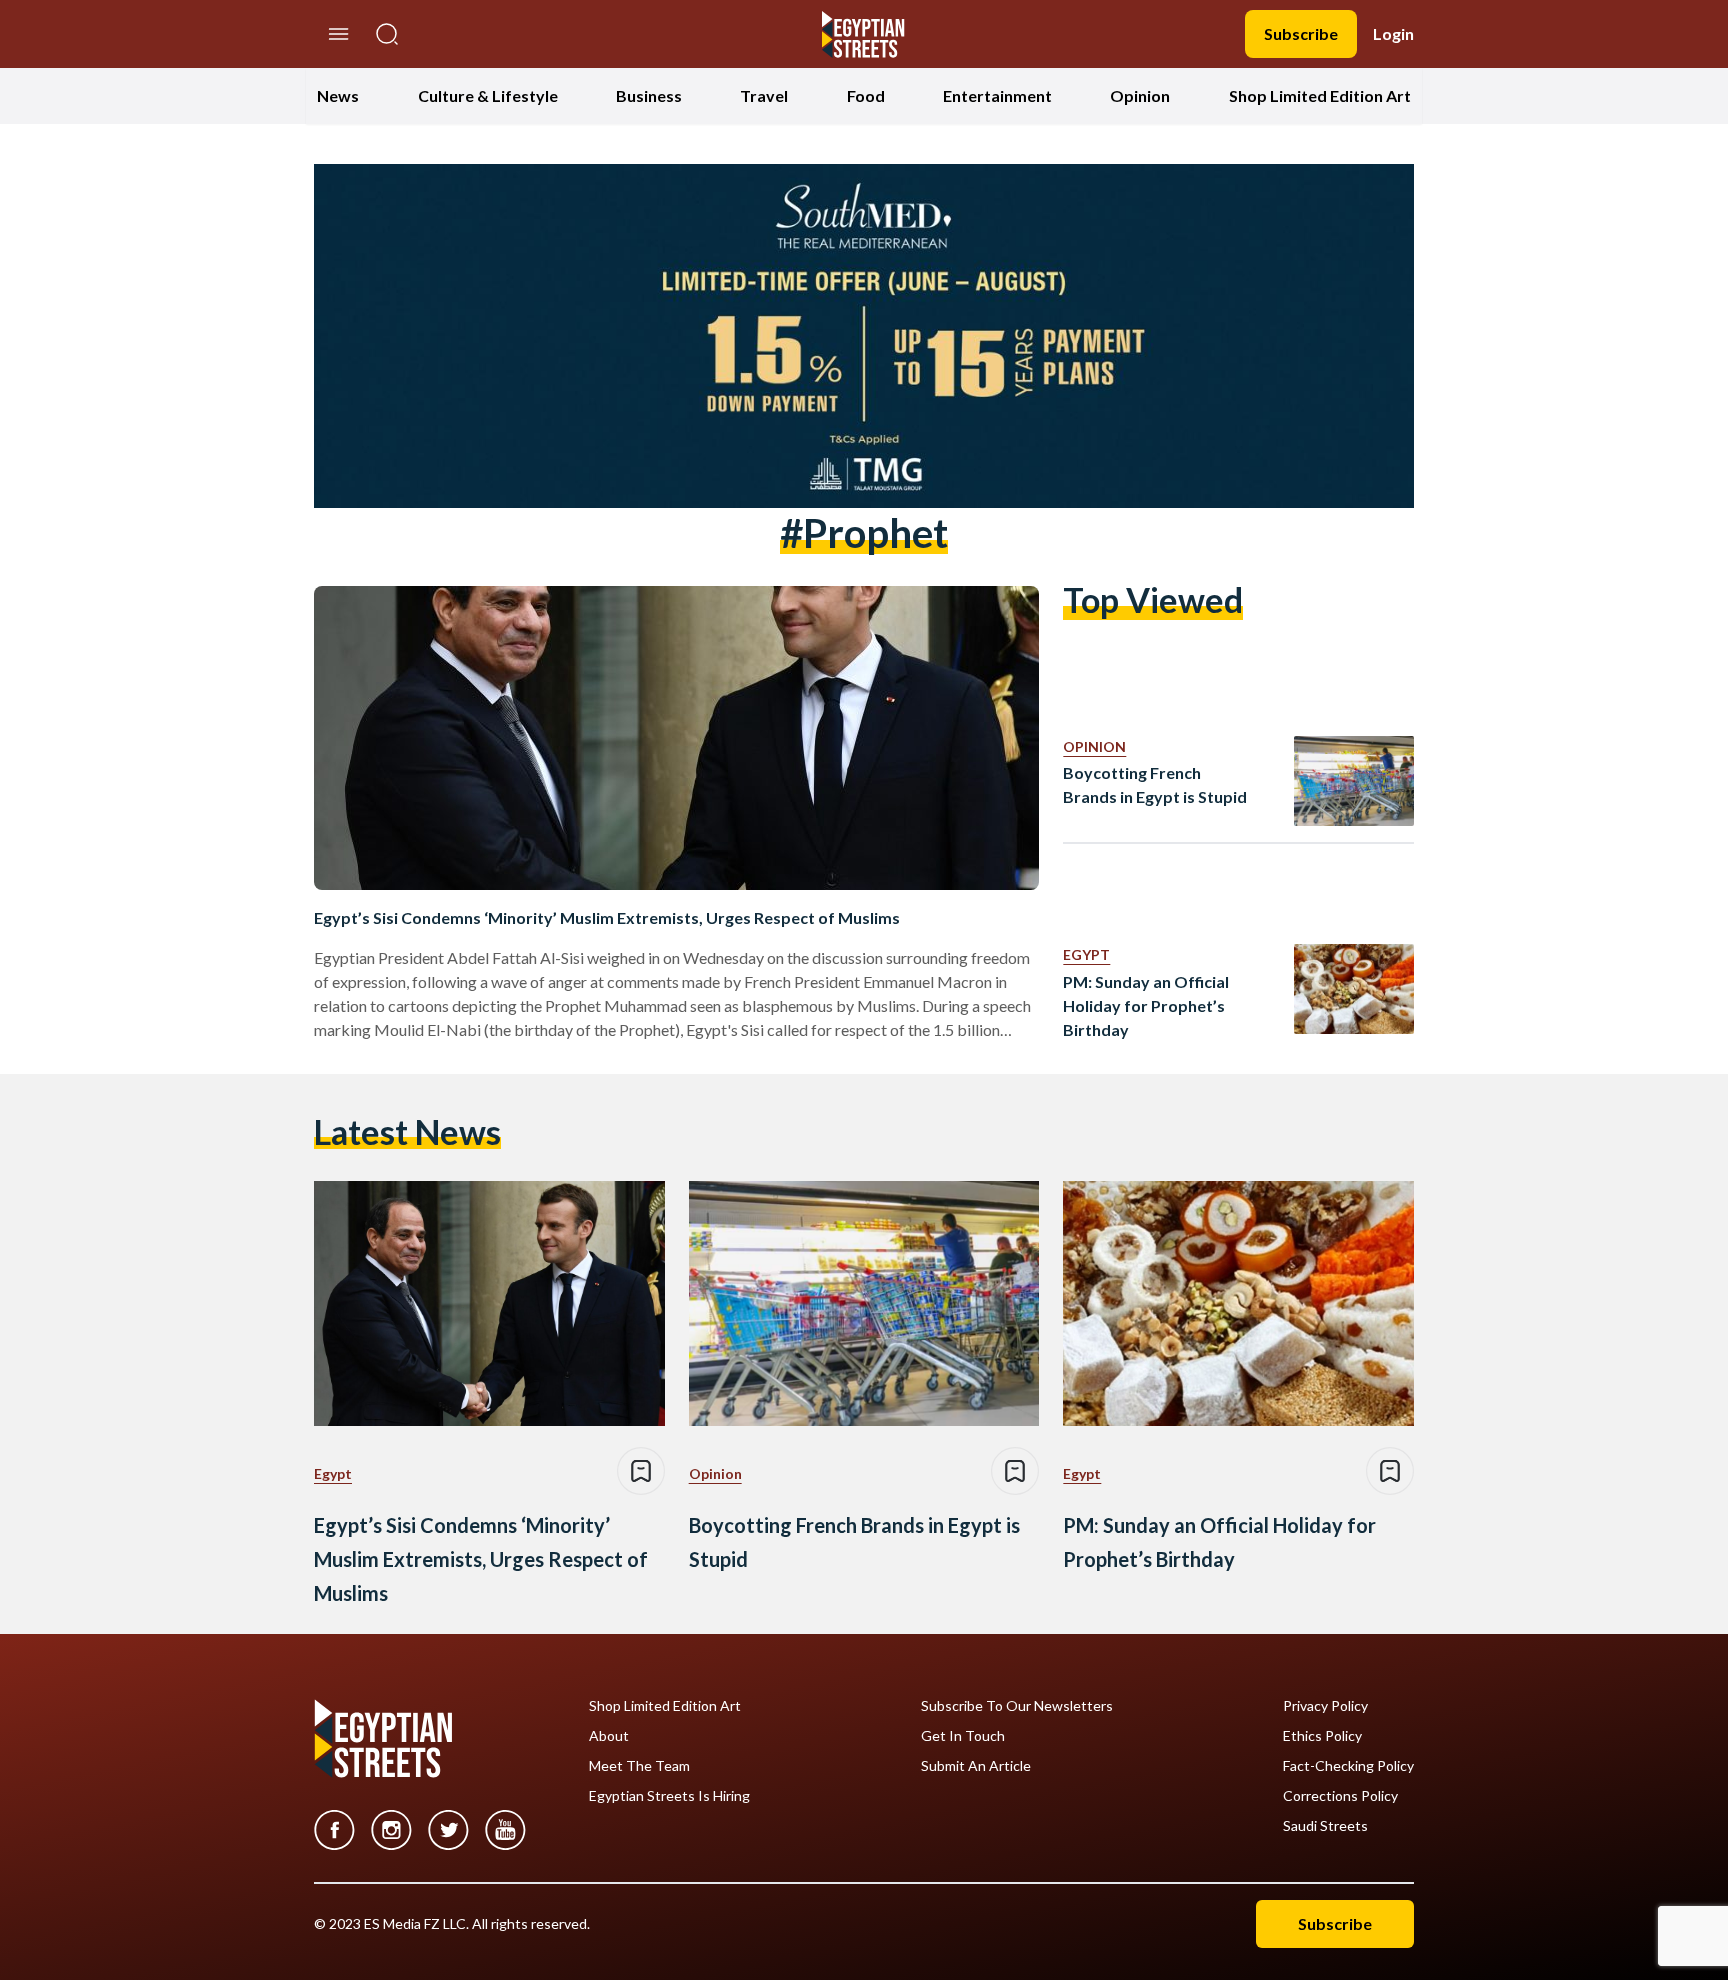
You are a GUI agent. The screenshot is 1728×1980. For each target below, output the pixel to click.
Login (1393, 33)
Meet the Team (639, 1766)
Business (649, 95)
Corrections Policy (1340, 1796)
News (338, 95)
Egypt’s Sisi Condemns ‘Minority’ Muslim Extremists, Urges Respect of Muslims (607, 917)
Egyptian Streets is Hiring (669, 1796)
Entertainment (997, 95)
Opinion (1140, 95)
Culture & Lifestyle (488, 95)
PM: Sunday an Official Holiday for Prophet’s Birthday (1146, 1005)
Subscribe (1301, 33)
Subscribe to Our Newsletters (1017, 1706)
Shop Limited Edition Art (1320, 95)
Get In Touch (963, 1736)
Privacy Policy (1325, 1706)
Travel (764, 95)
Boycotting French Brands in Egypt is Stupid (1155, 784)
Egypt (1086, 954)
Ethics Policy (1322, 1736)
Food (866, 95)
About (609, 1736)
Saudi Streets (1325, 1826)
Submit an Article (976, 1766)
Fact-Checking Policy (1348, 1766)
